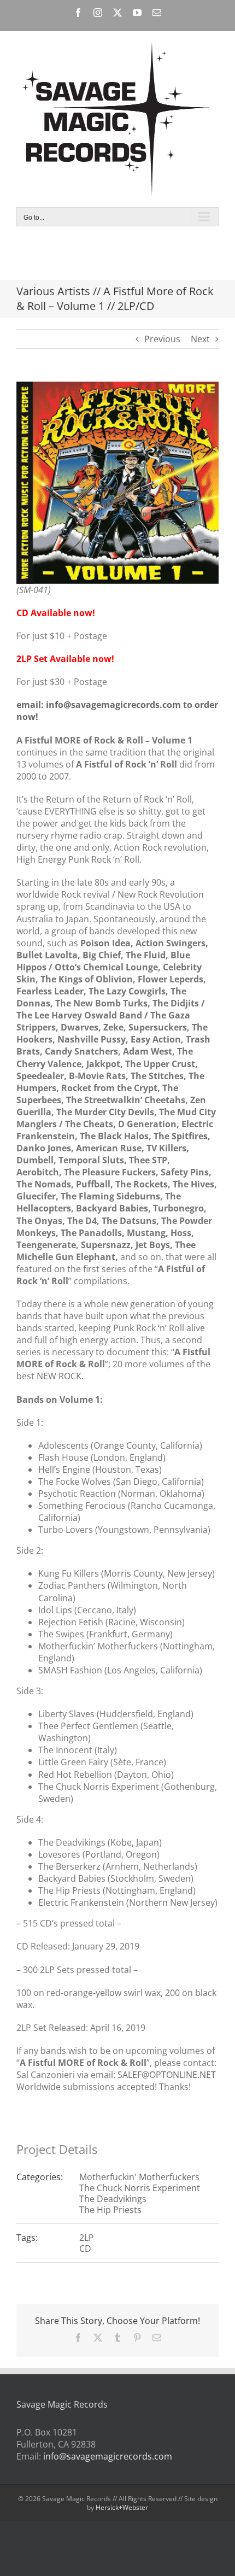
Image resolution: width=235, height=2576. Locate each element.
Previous (162, 339)
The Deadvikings (113, 2199)
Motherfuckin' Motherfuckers (139, 2177)
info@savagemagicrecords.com (108, 2456)
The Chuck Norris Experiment (140, 2188)
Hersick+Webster (122, 2507)
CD (85, 2249)
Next (200, 339)
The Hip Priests (110, 2210)
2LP (87, 2238)
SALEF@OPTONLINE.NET (167, 2075)
